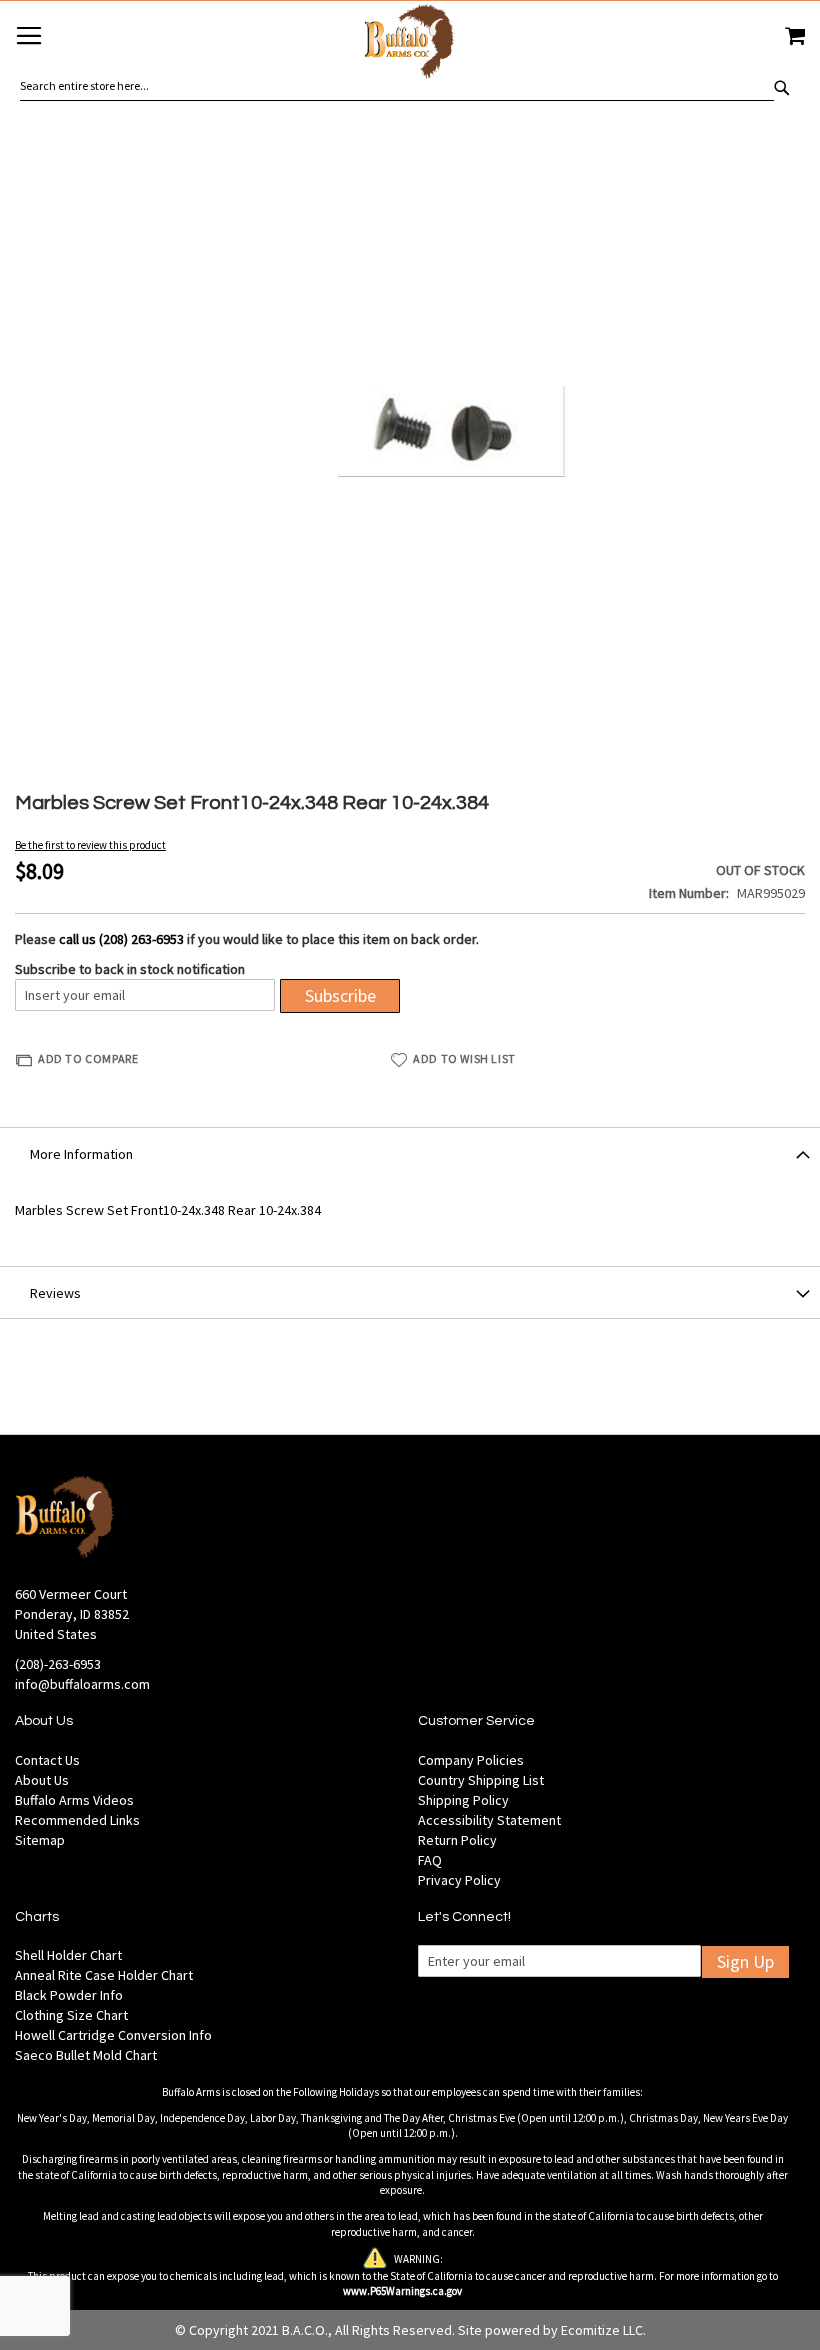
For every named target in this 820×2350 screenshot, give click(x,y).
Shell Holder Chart (68, 1955)
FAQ (430, 1860)
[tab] (410, 1153)
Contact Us (47, 1760)
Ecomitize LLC (602, 2330)
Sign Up (745, 1961)
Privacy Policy (459, 1880)
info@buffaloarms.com (82, 1684)
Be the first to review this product (90, 845)
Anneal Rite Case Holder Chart (104, 1975)
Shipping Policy (463, 1800)
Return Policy (457, 1840)
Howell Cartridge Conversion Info (113, 2035)
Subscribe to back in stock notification (130, 969)
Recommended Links (77, 1820)
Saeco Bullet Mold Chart (86, 2055)
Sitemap (40, 1840)
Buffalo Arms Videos (74, 1800)
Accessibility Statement (489, 1820)
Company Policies (471, 1760)
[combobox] (397, 86)
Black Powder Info (69, 1995)
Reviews (55, 1293)
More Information (81, 1154)
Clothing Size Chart (71, 2015)
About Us (42, 1780)
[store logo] (410, 44)
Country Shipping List (481, 1780)
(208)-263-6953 (58, 1664)
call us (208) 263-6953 (121, 939)
